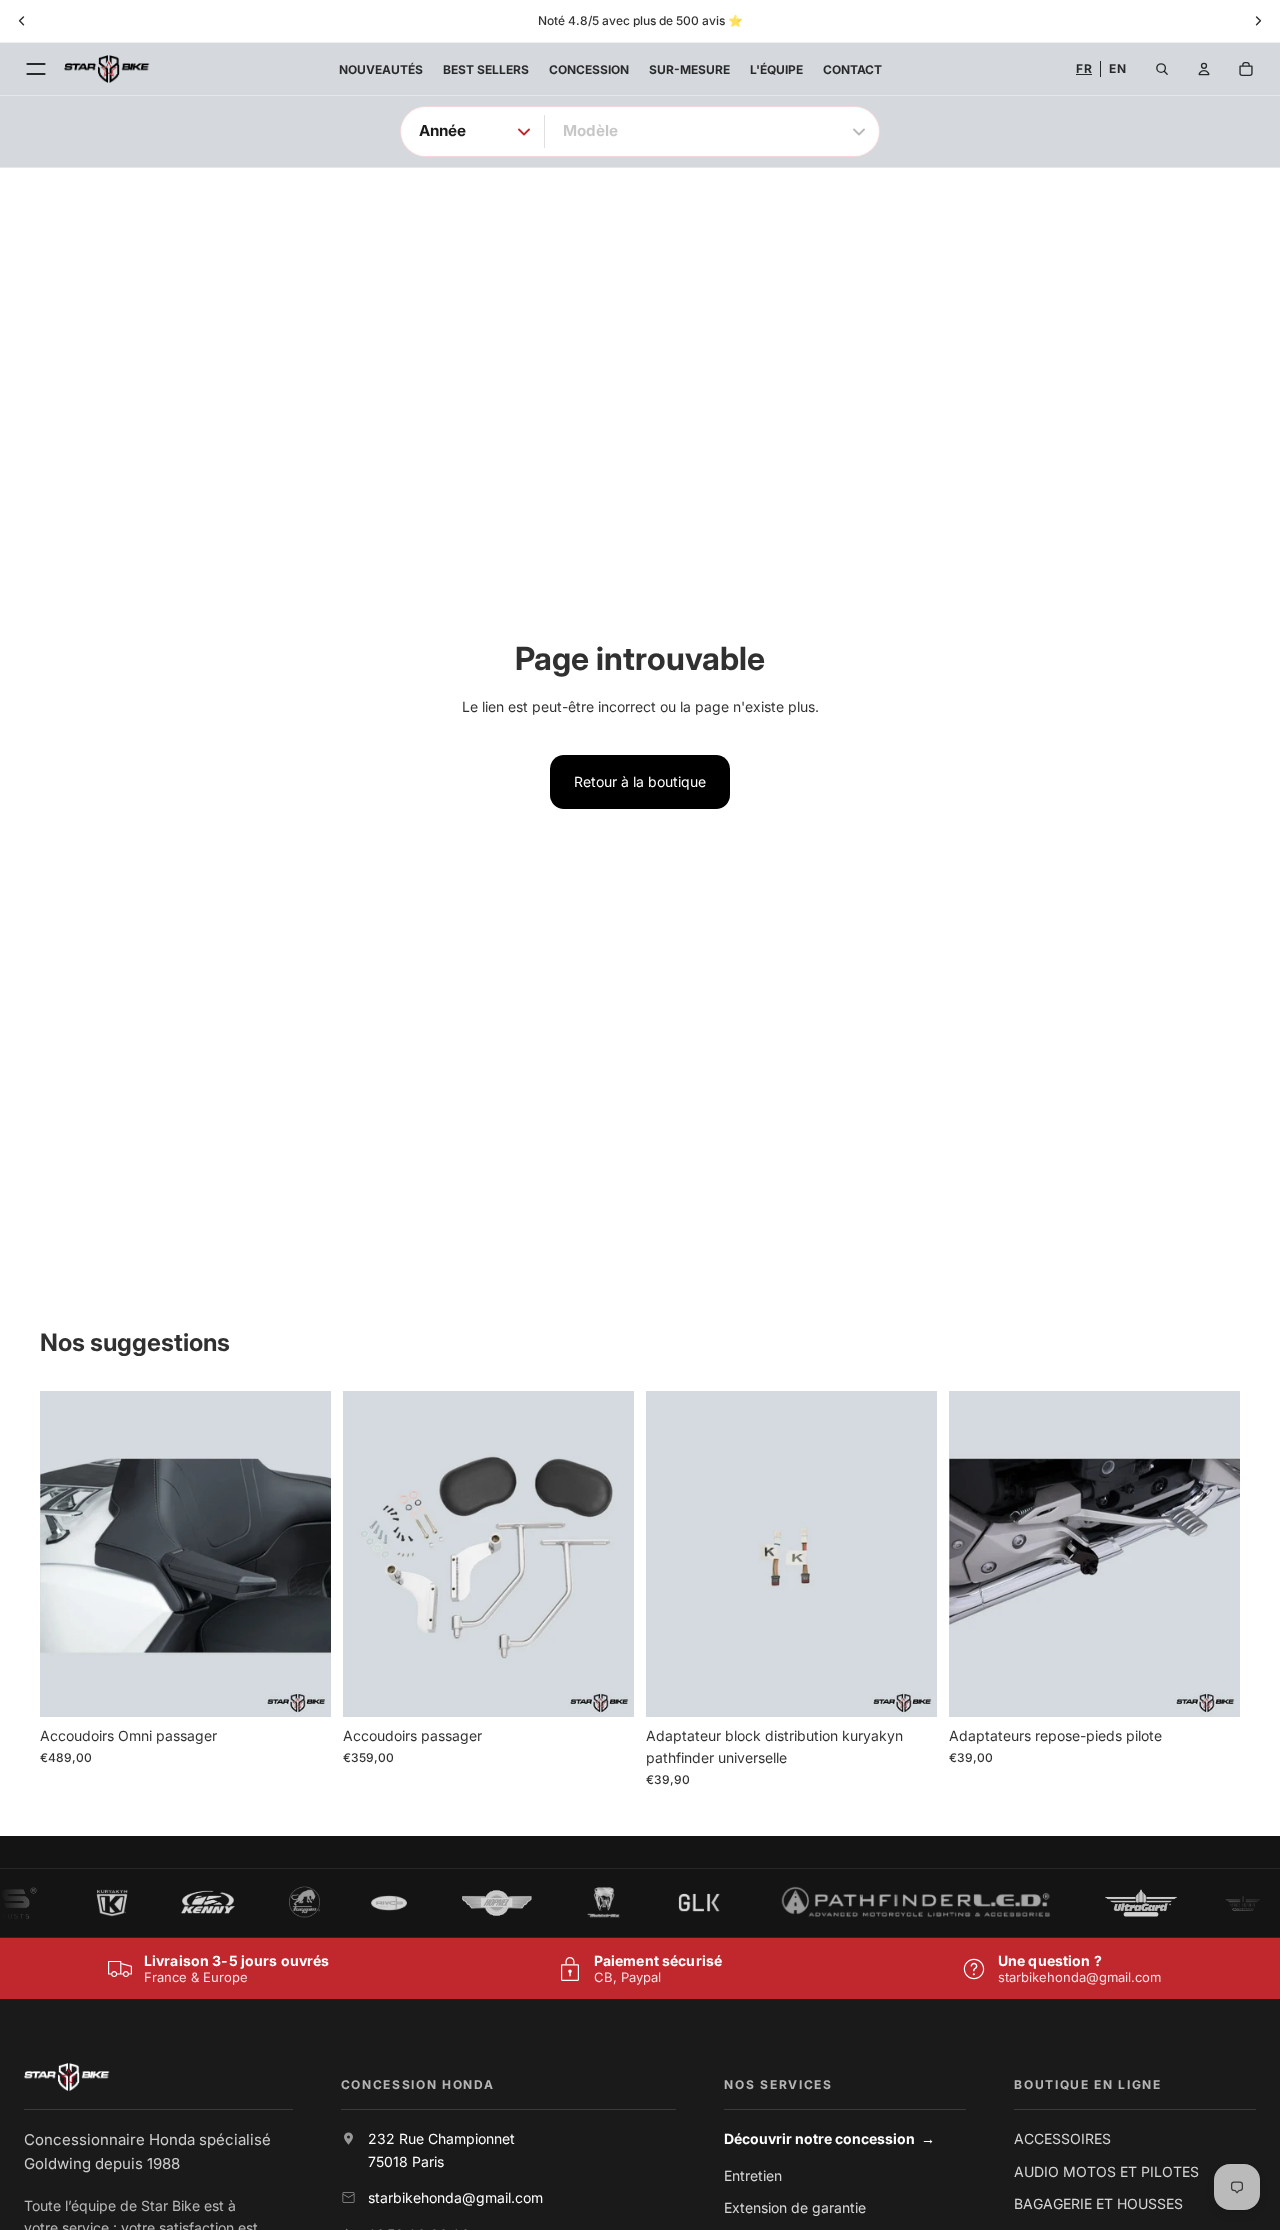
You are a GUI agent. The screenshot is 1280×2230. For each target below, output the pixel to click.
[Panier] (1246, 69)
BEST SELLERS (486, 69)
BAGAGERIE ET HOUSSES (1098, 2203)
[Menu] (36, 69)
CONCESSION (589, 69)
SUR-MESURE (689, 69)
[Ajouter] (300, 1686)
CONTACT (852, 69)
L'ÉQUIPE (776, 69)
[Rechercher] (1162, 69)
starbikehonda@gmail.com (1079, 1977)
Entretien (753, 2175)
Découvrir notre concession (829, 2138)
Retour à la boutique (640, 781)
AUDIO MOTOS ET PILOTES (1106, 2171)
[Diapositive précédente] (70, 1554)
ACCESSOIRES (1062, 2138)
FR (1084, 68)
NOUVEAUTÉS (381, 69)
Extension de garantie (795, 2207)
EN (1117, 68)
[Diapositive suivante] (301, 1554)
